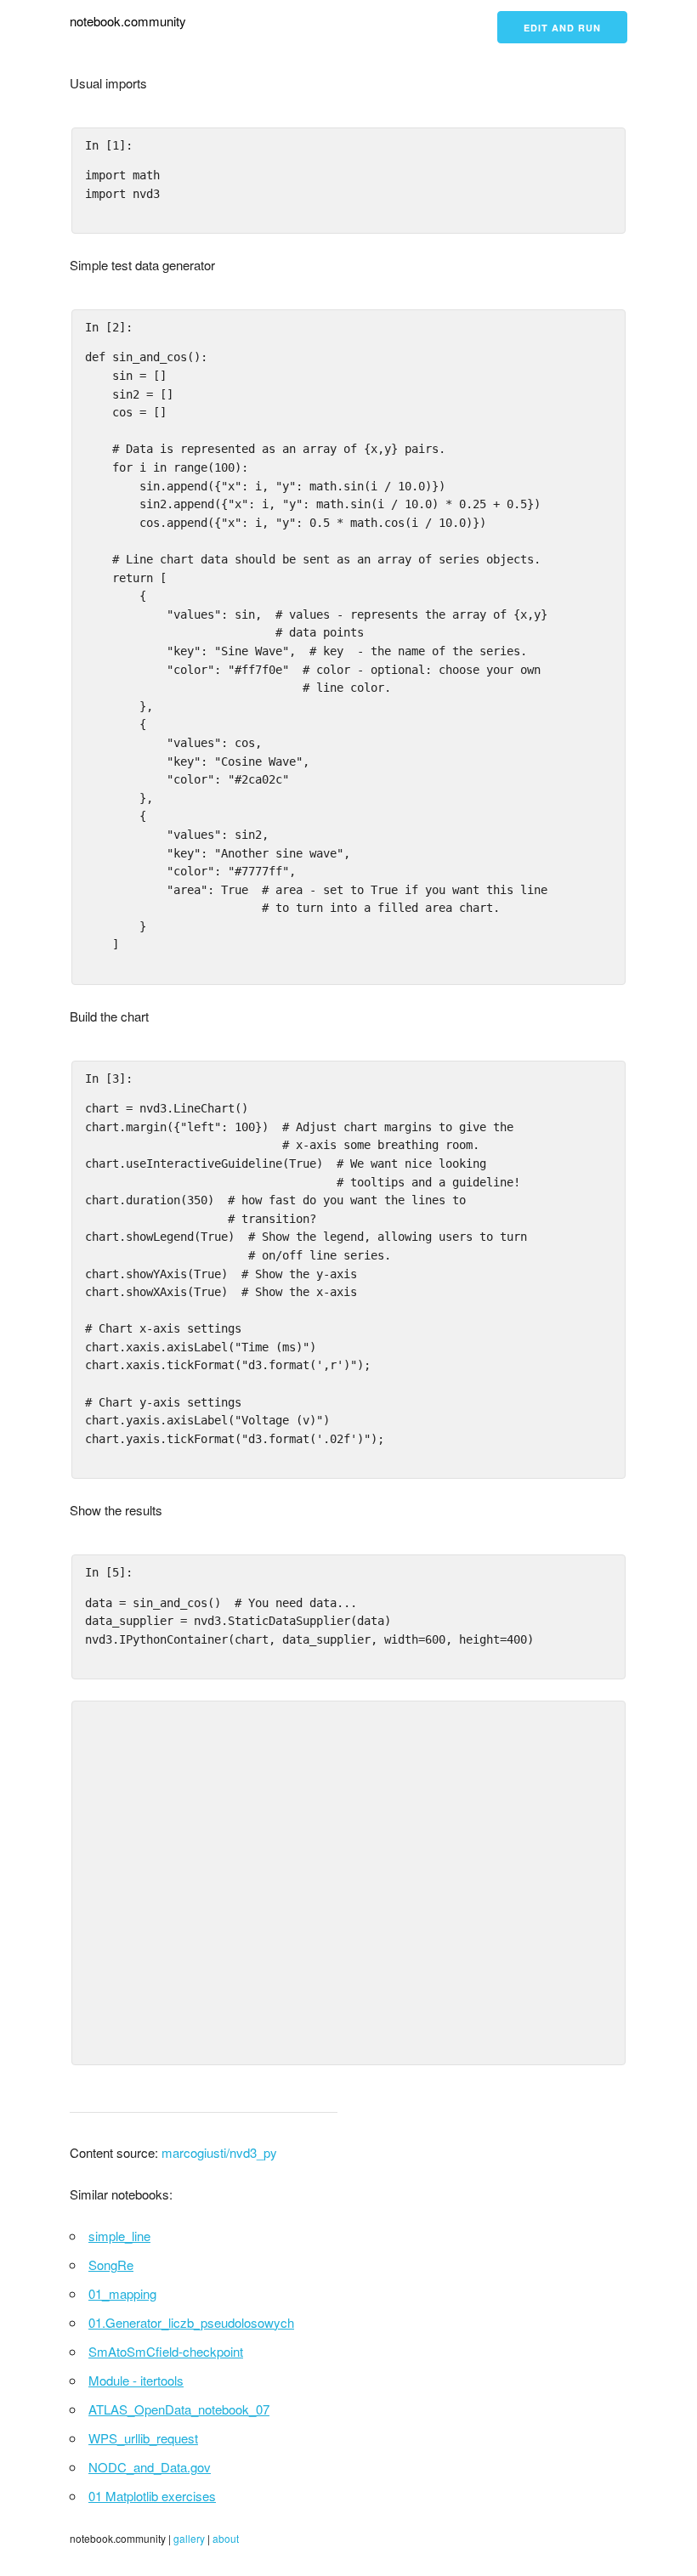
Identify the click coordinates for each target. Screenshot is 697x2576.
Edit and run (562, 28)
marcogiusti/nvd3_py (219, 2152)
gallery (189, 2538)
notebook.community (128, 21)
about (226, 2538)
